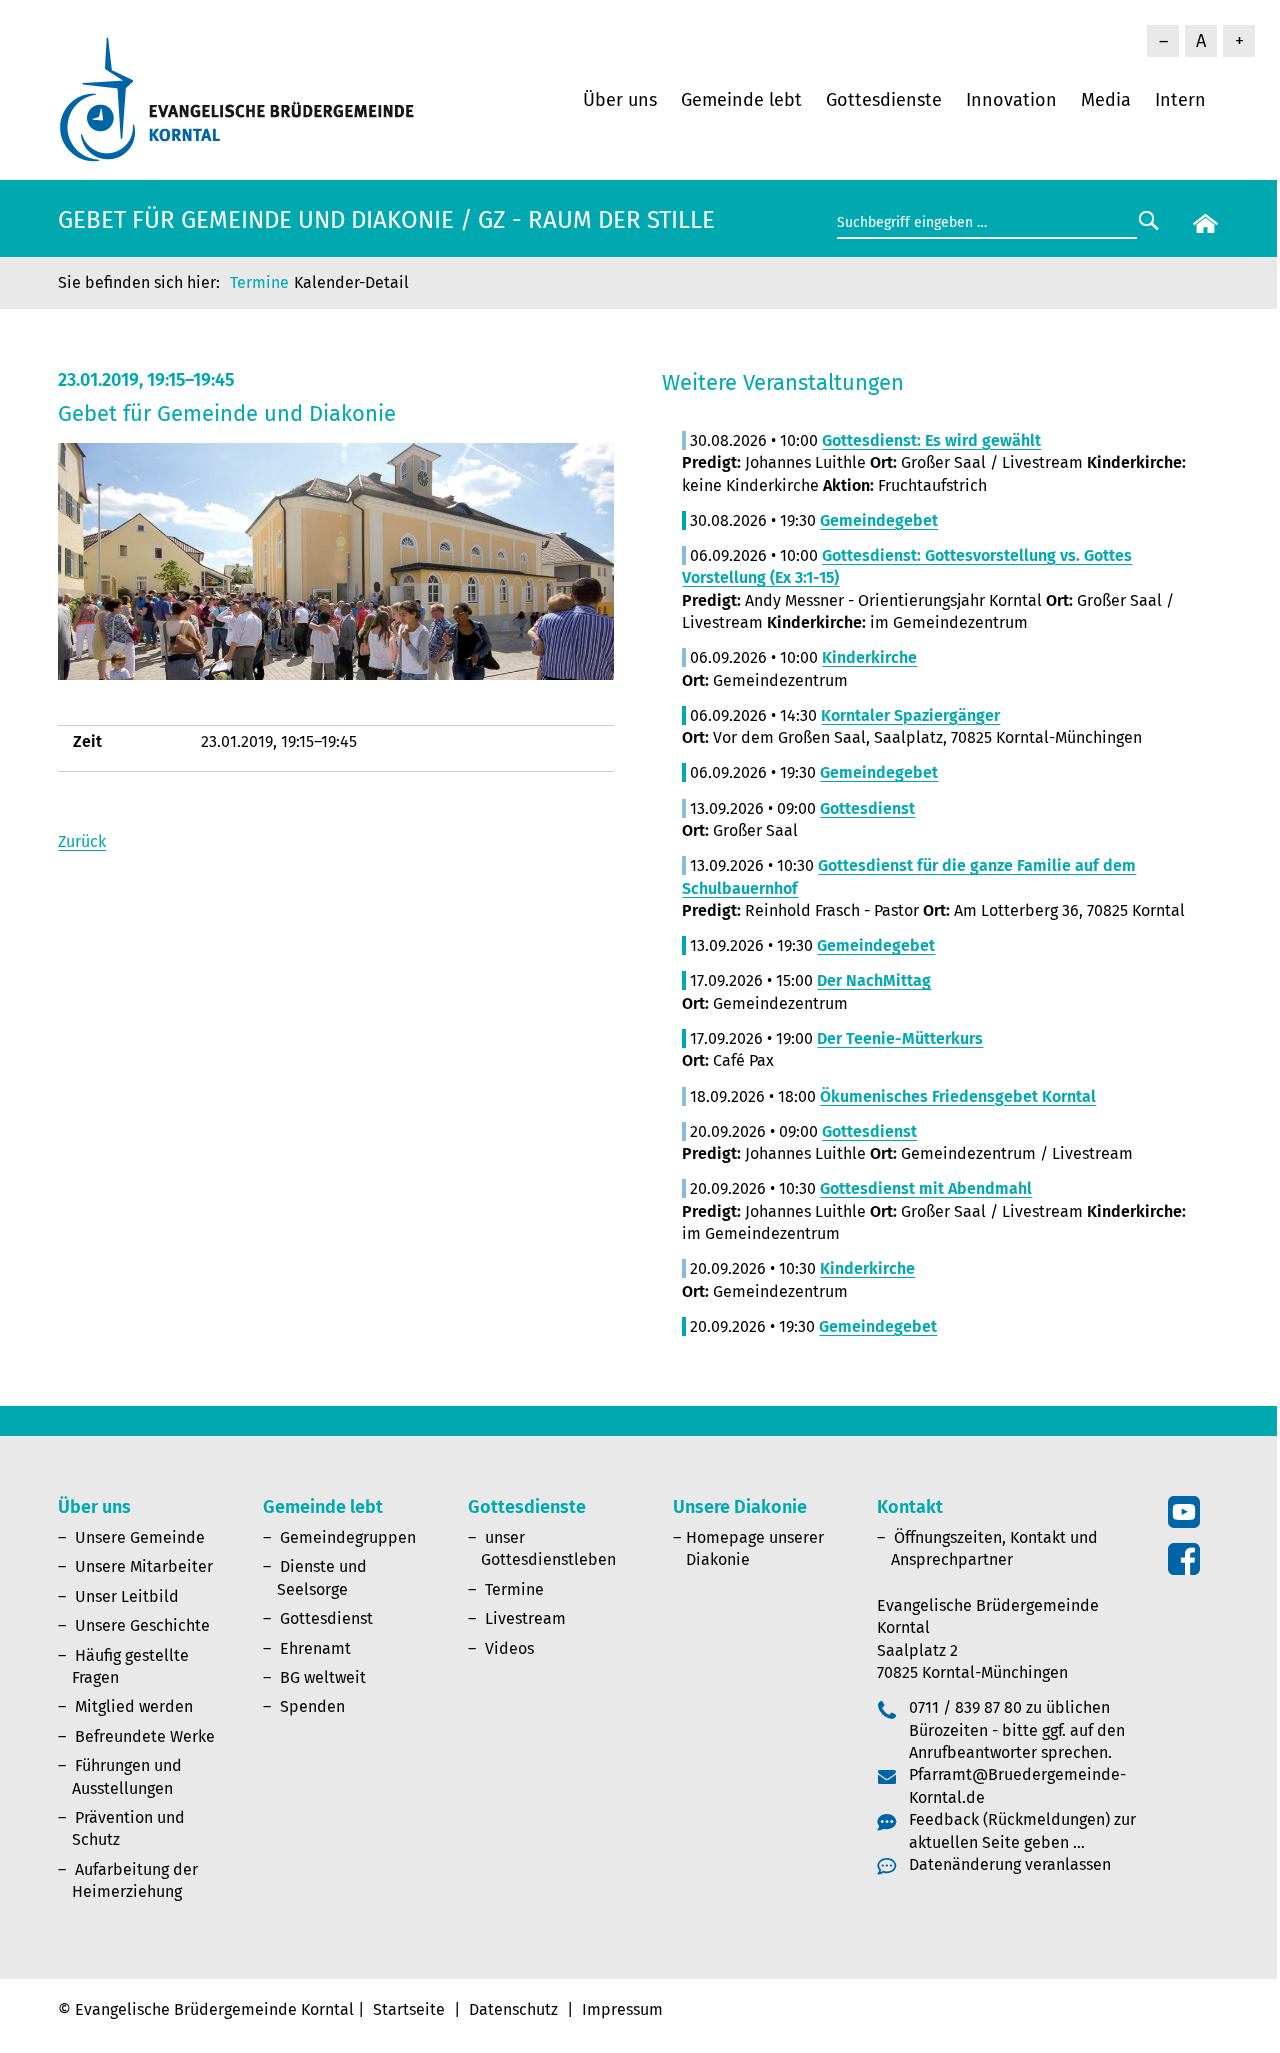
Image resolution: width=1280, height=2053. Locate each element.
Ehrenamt (315, 1648)
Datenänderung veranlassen (1010, 1864)
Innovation (1011, 100)
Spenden (312, 1706)
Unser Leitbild (127, 1596)
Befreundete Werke (145, 1736)
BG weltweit (323, 1677)
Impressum (622, 2009)
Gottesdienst (326, 1618)
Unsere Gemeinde (140, 1537)
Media (1106, 100)
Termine (259, 282)
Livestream (525, 1618)
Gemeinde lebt (741, 100)
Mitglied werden (134, 1706)
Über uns (620, 100)
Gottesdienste (884, 100)
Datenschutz (513, 2009)
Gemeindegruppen (348, 1537)
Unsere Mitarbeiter (144, 1566)
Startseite (409, 2009)
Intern (1180, 100)
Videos (509, 1648)
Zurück (82, 841)
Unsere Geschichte (142, 1625)
